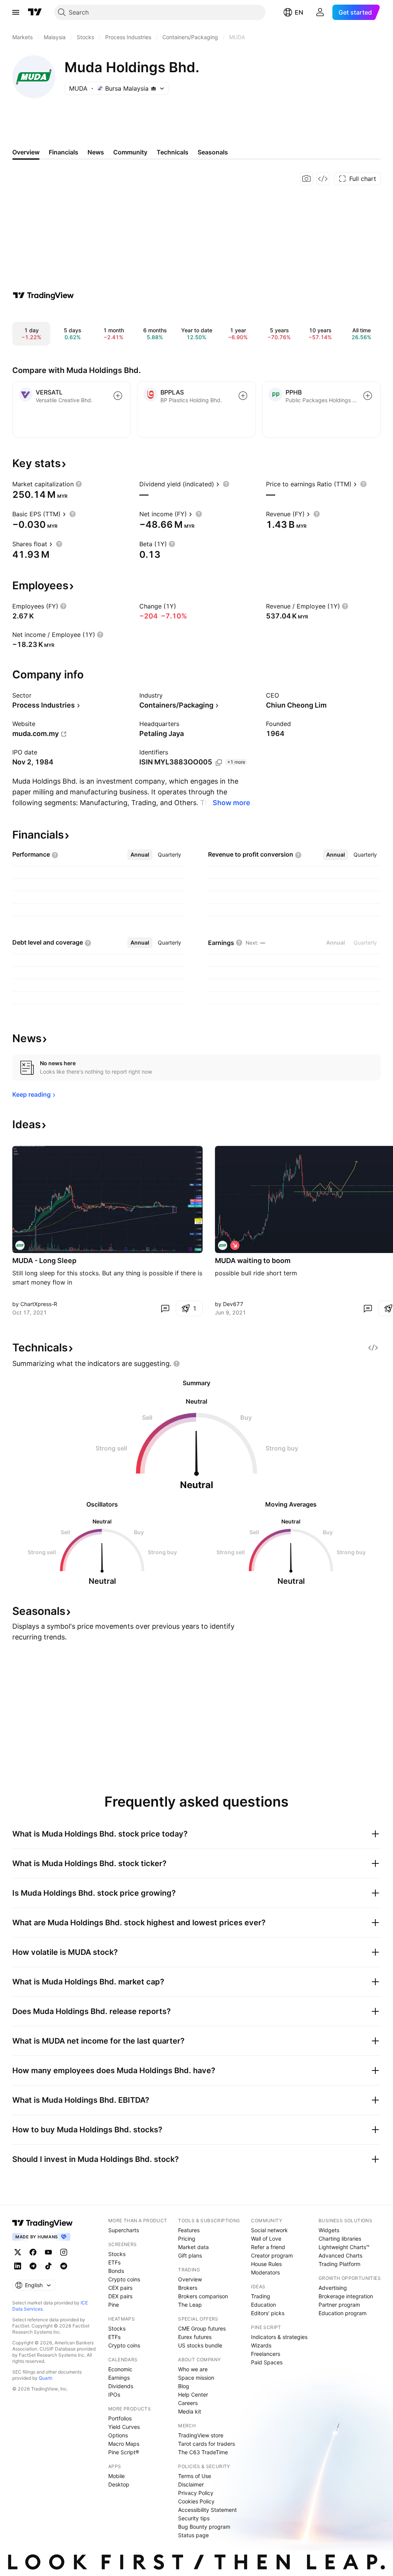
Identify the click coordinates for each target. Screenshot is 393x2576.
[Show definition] (79, 484)
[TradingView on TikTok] (48, 2266)
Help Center (193, 2394)
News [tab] (96, 152)
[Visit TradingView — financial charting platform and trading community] (43, 295)
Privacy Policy (196, 2493)
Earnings (119, 2378)
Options (118, 2435)
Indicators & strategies (279, 2337)
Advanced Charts (340, 2255)
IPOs (114, 2394)
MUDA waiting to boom (253, 1261)
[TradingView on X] (18, 2252)
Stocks (117, 2254)
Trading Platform (339, 2264)
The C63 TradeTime (203, 2452)
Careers (188, 2403)
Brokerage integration (346, 2296)
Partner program (339, 2305)
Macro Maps (124, 2444)
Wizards (261, 2345)
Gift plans (190, 2255)
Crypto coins (124, 2279)
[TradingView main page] (35, 12)
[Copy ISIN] (219, 763)
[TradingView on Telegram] (33, 2266)
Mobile (116, 2476)
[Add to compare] (118, 396)
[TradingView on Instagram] (64, 2252)
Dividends (121, 2386)
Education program (343, 2313)
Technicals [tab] (173, 152)
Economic (120, 2369)
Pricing (187, 2239)
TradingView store (201, 2435)
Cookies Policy (196, 2501)
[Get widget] (323, 179)
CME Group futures (202, 2328)
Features (189, 2230)
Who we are (193, 2369)
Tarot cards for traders (206, 2444)
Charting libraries (340, 2239)
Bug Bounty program (204, 2527)
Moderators (265, 2272)
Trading (261, 2296)
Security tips (194, 2518)
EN (299, 12)
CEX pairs (120, 2288)
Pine (114, 2305)
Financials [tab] (64, 152)
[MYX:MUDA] (20, 1245)
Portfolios (120, 2418)
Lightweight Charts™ (344, 2247)
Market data (193, 2247)
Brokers (188, 2288)
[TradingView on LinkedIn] (18, 2266)
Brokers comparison (203, 2296)
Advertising (333, 2288)
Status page (193, 2535)
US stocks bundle (200, 2345)
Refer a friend (268, 2247)
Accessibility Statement (207, 2510)
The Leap (190, 2305)
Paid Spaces (267, 2362)
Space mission (196, 2378)
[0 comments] (165, 1308)
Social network (269, 2230)
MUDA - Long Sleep (44, 1261)
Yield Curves (124, 2427)
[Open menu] (16, 12)
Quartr (45, 2378)
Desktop (119, 2484)
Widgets (329, 2230)
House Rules (266, 2264)
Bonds (116, 2271)
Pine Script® (124, 2452)
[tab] (140, 855)
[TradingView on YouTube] (48, 2252)
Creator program (272, 2255)
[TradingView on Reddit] (64, 2266)
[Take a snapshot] (307, 179)
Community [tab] (130, 152)
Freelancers (266, 2354)
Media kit (190, 2411)
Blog (184, 2386)
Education (263, 2305)
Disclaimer (191, 2484)
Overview (190, 2279)
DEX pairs (120, 2296)
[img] (154, 88)
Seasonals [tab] (213, 152)
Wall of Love (266, 2239)
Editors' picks (268, 2313)
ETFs (114, 2262)
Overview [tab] (26, 152)
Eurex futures (195, 2337)
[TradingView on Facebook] (33, 2252)
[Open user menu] (320, 12)
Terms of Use (195, 2476)
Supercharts (124, 2230)
